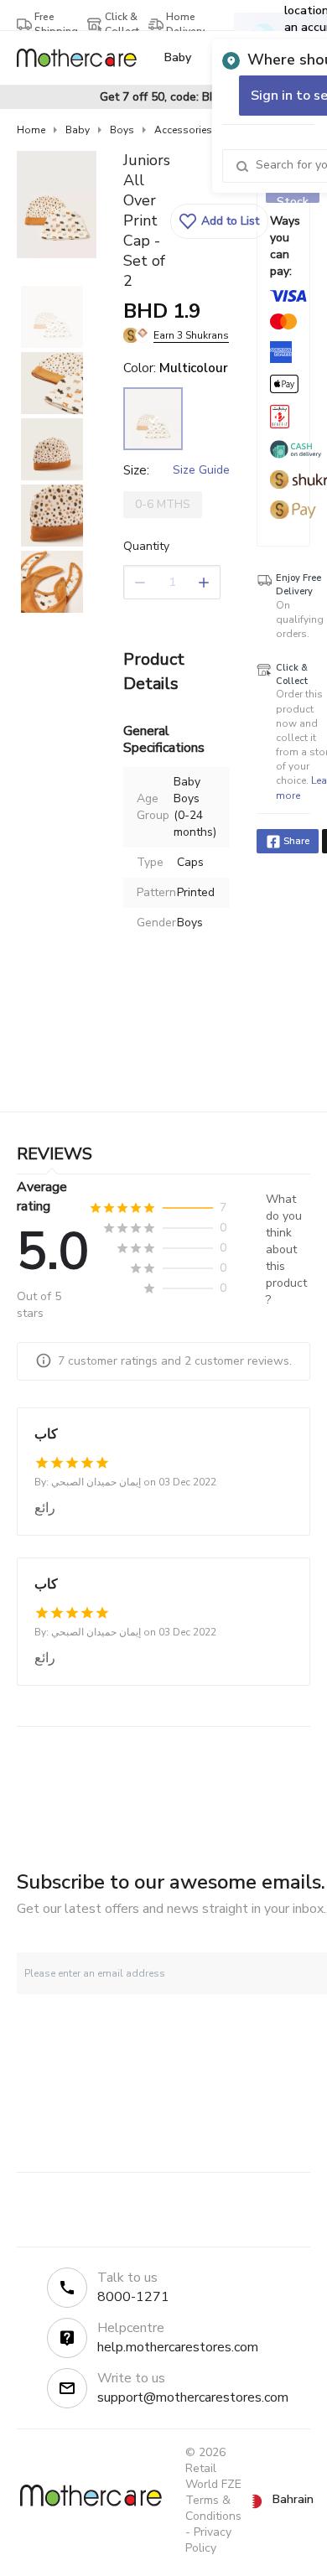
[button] (219, 221)
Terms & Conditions (213, 2508)
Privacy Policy (208, 2540)
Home (31, 130)
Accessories (183, 130)
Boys (122, 130)
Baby (78, 130)
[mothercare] (83, 58)
